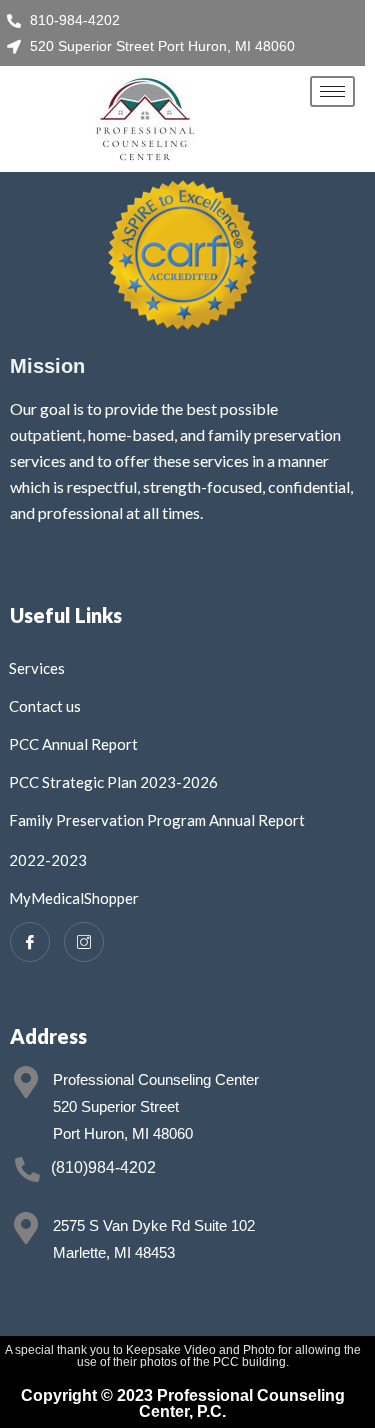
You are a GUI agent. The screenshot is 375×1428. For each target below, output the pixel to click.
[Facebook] (30, 942)
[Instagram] (84, 942)
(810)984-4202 (103, 1167)
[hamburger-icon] (332, 91)
